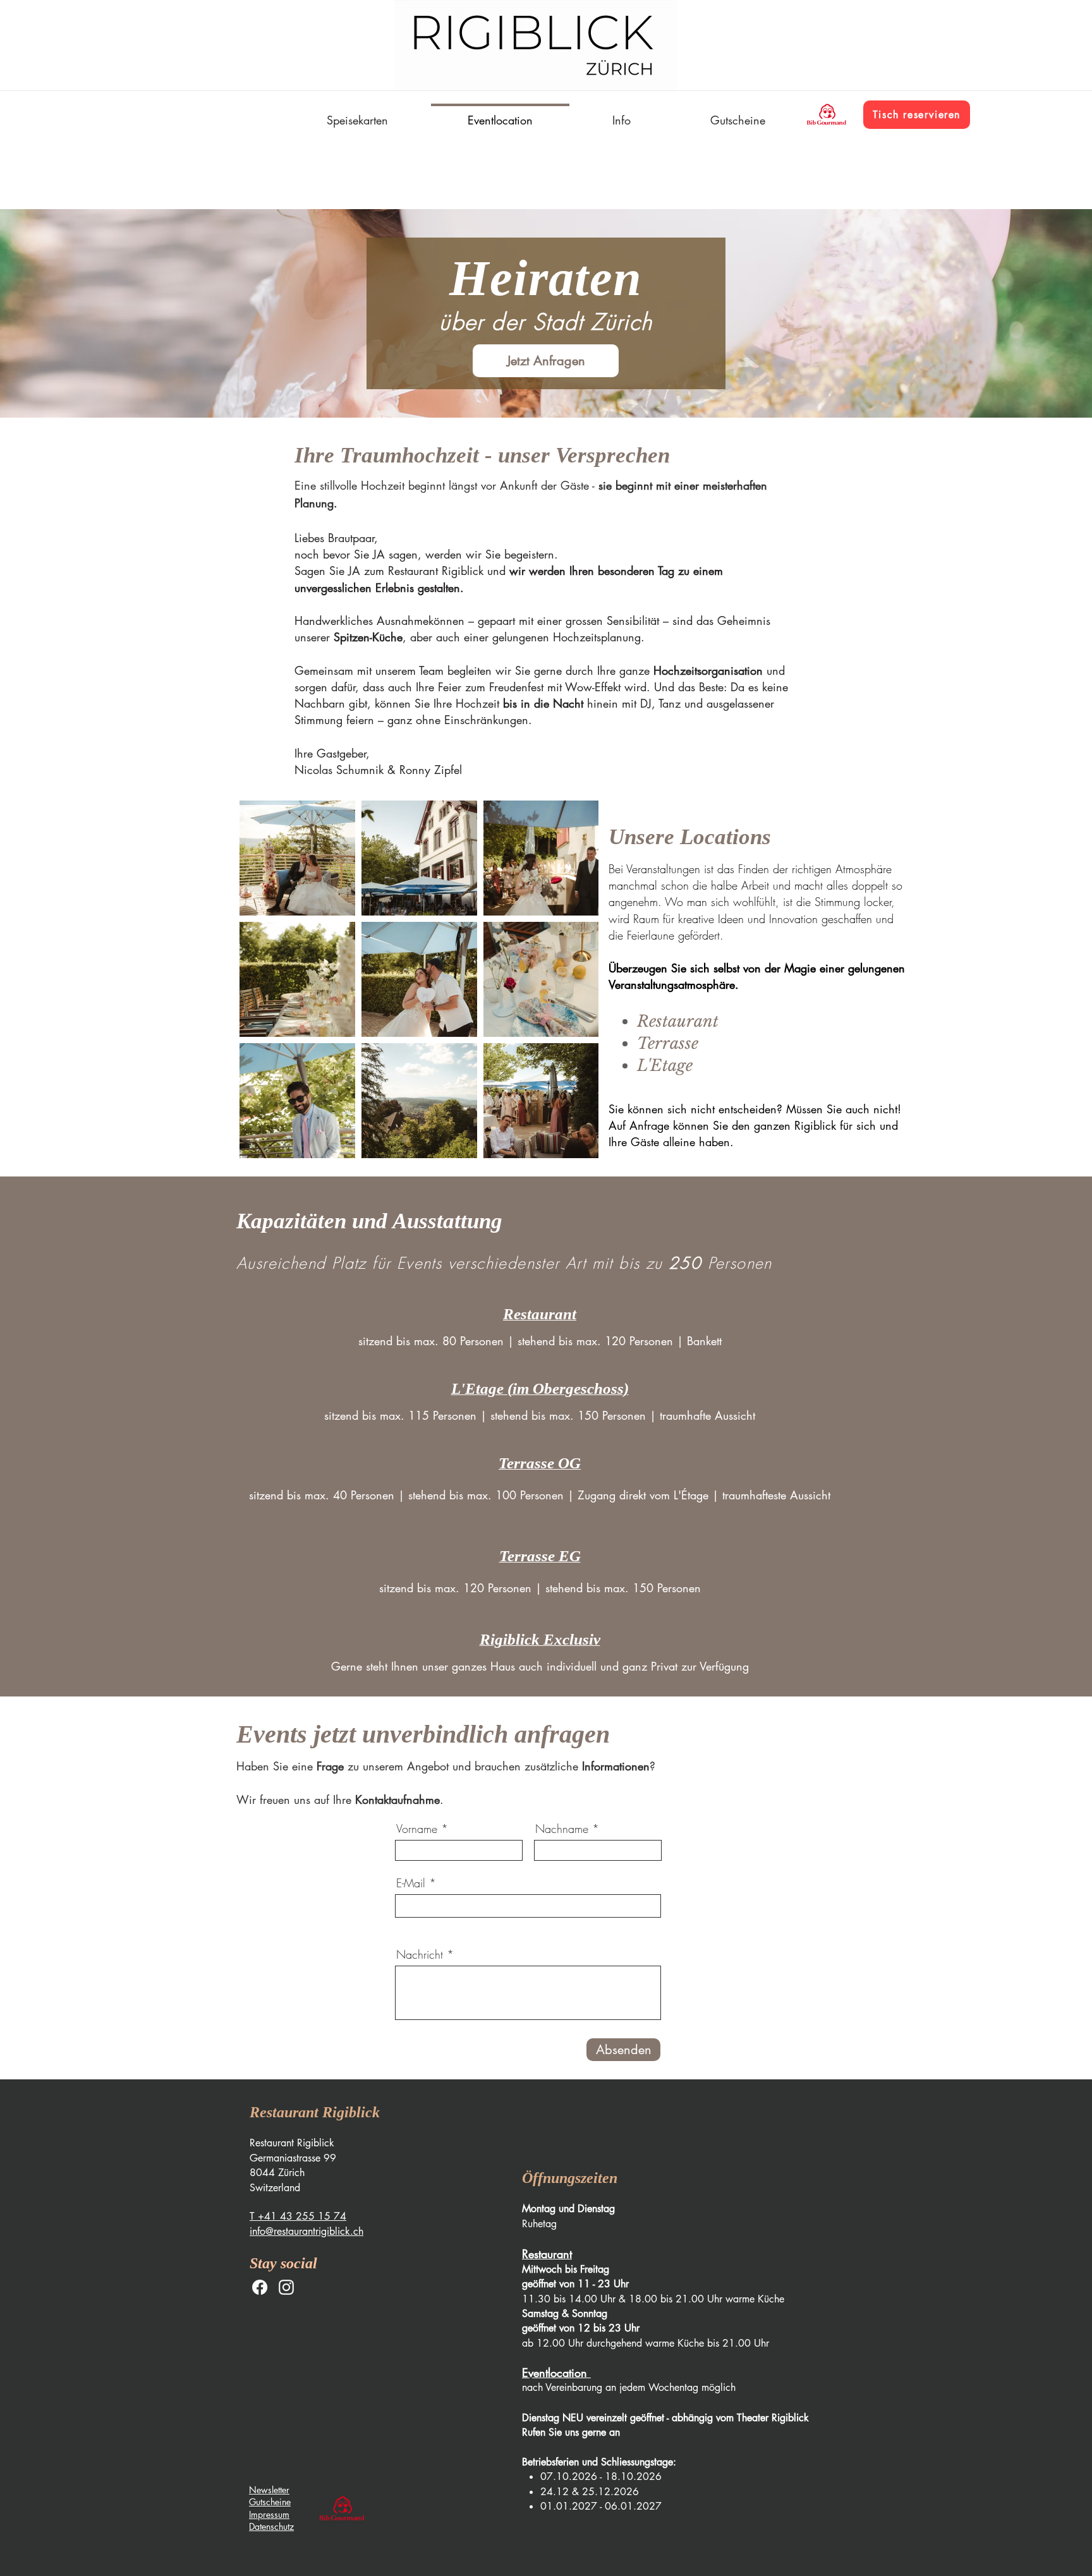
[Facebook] (260, 2287)
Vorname (417, 1829)
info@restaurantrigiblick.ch (306, 2231)
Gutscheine (270, 2502)
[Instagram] (286, 2287)
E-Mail (411, 1883)
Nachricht (420, 1954)
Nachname (562, 1829)
